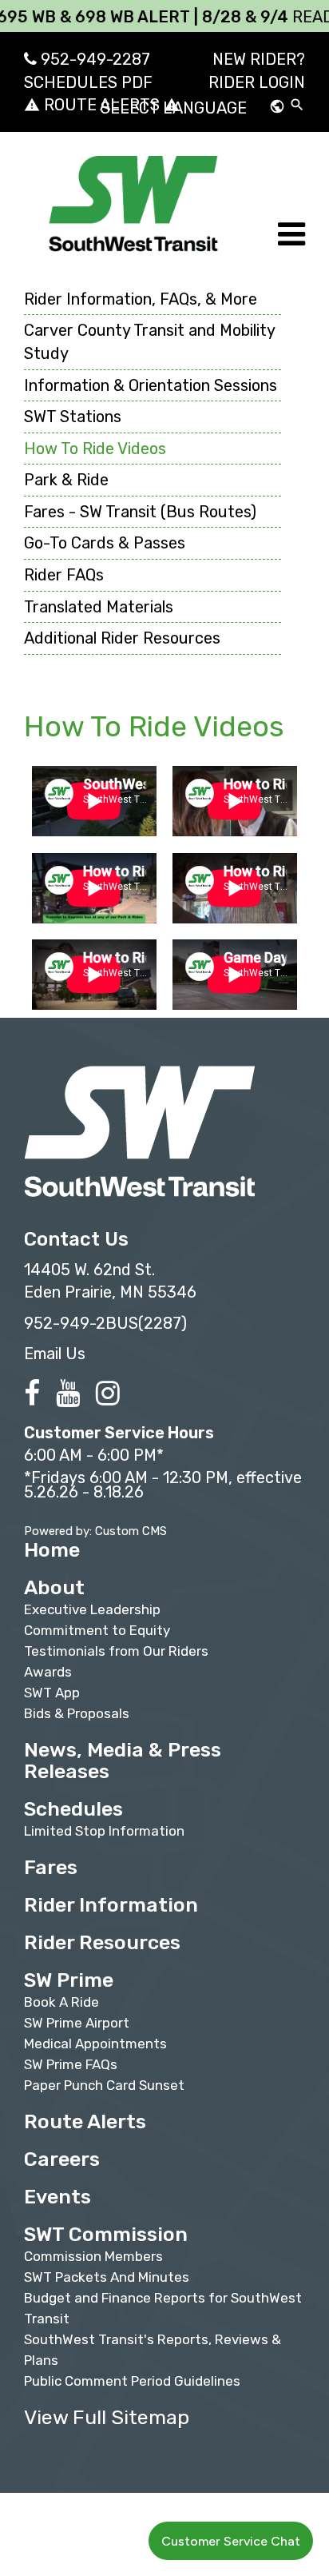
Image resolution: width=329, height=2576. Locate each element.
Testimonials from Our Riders (116, 1651)
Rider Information (111, 1905)
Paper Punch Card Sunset (104, 2085)
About (54, 1587)
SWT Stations (73, 417)
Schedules (73, 1809)
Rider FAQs (64, 575)
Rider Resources (102, 1942)
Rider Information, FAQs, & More (141, 299)
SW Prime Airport (77, 2023)
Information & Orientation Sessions (151, 385)
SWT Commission (106, 2234)
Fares (51, 1867)
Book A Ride (61, 2002)
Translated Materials (99, 607)
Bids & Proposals (77, 1713)
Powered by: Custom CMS (95, 1531)
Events (57, 2197)
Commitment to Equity (97, 1630)
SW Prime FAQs (71, 2064)
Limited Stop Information (104, 1831)
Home (52, 1550)
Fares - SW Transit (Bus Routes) (140, 512)
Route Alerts (85, 2121)
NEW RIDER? (259, 59)
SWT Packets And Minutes (107, 2277)
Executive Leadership (92, 1609)
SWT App (52, 1693)
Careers (62, 2159)
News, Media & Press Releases (123, 1761)
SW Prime (69, 1980)
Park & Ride (66, 480)
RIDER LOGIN (257, 82)
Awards (48, 1672)
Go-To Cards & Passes (105, 543)
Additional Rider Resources (122, 638)
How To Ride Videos (95, 449)
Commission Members (93, 2256)
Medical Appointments (95, 2044)
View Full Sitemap (107, 2417)
